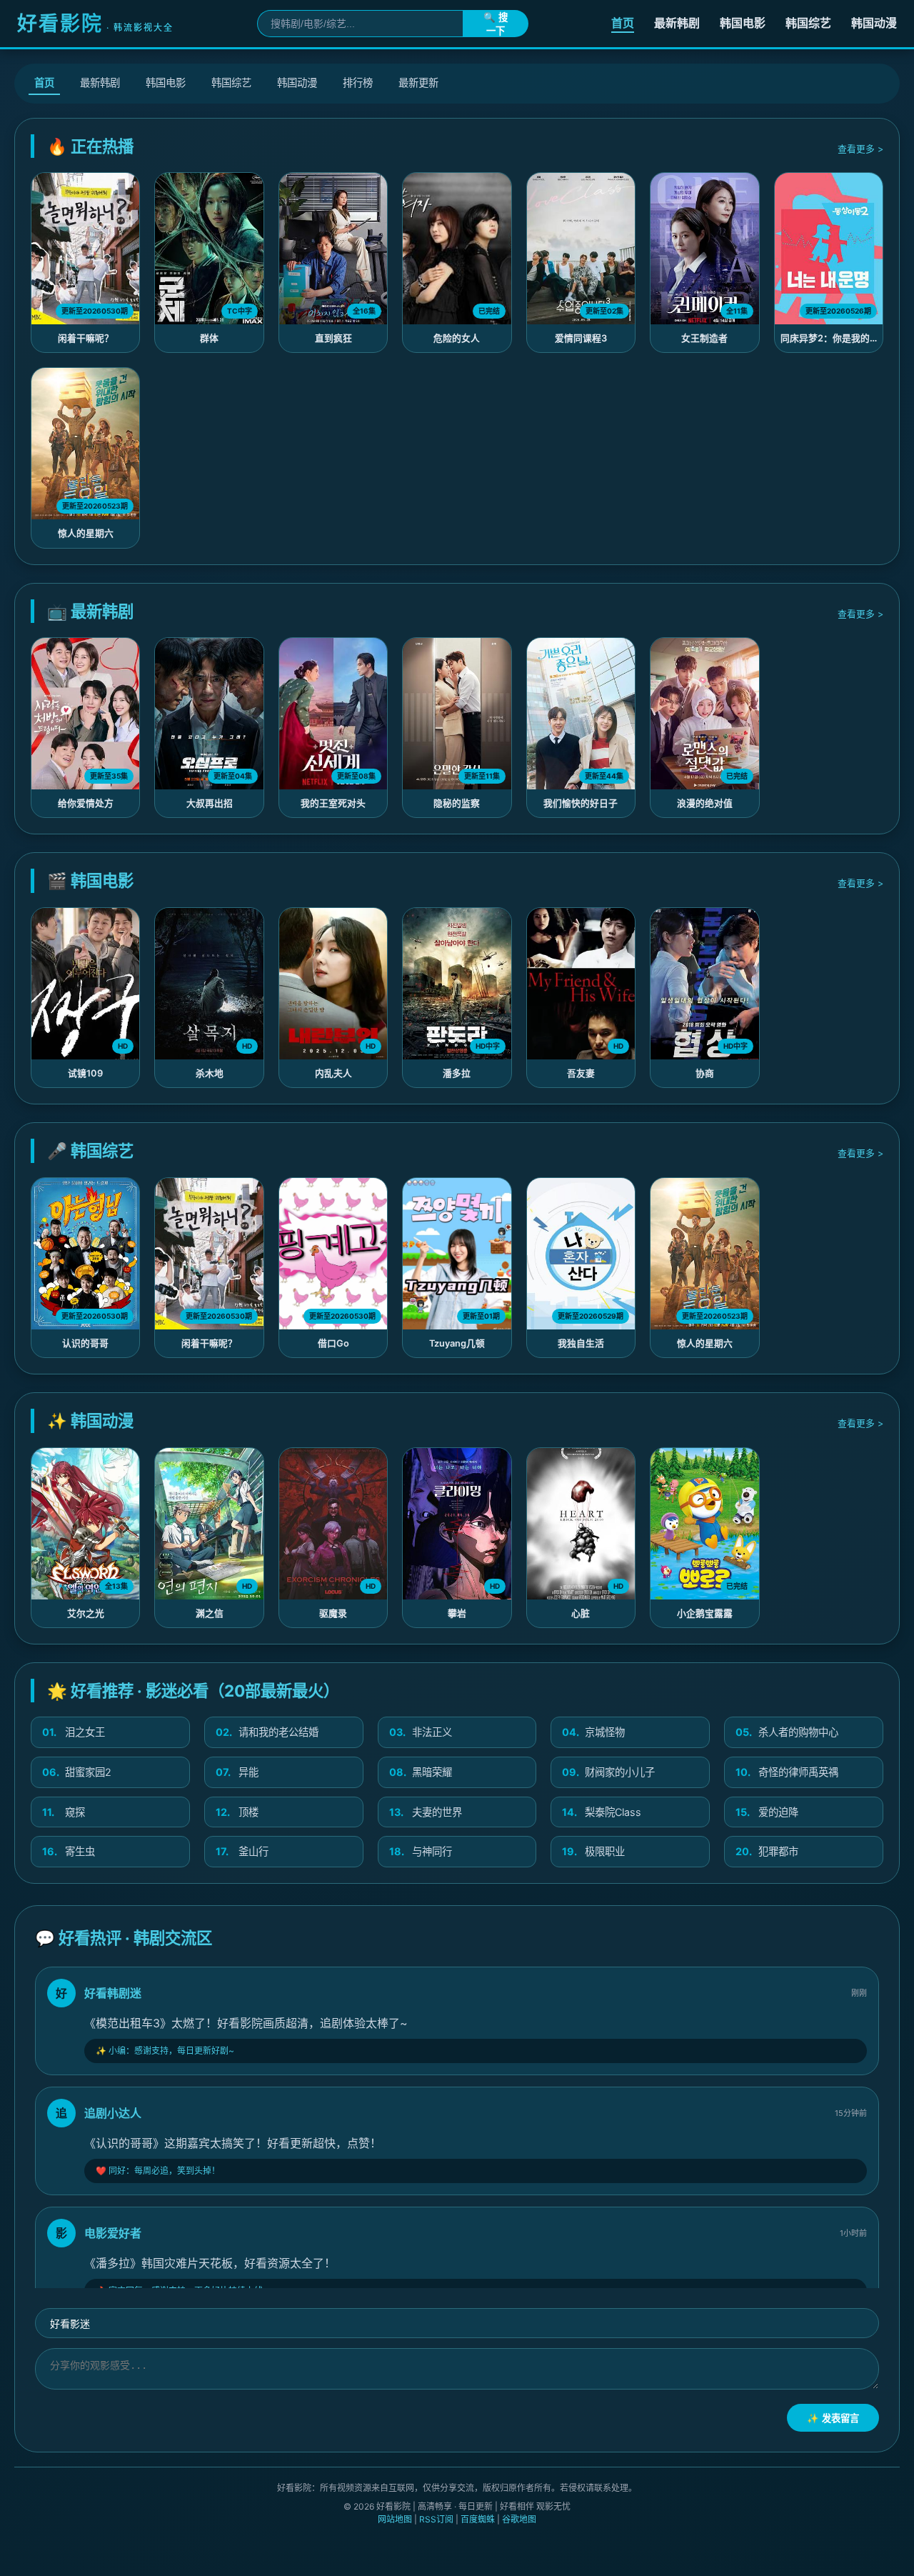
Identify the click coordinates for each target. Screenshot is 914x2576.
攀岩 (457, 1613)
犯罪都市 (767, 1851)
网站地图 (395, 2519)
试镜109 (85, 1073)
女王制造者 (704, 338)
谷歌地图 (519, 2519)
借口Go (333, 1343)
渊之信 (210, 1613)
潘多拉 (457, 1073)
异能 (237, 1772)
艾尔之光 (86, 1613)
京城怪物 (593, 1732)
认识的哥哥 (85, 1343)
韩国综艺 (808, 23)
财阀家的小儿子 (608, 1772)
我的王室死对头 (333, 803)
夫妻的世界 (426, 1812)
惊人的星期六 (86, 533)
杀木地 (210, 1073)
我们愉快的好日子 (581, 803)
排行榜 (358, 83)
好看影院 (95, 24)
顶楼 (237, 1812)
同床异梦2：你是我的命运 (834, 338)
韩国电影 (743, 23)
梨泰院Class (602, 1812)
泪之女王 (74, 1732)
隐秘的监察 (457, 803)
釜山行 (242, 1851)
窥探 (64, 1812)
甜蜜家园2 (77, 1772)
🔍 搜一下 (496, 24)
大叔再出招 (210, 803)
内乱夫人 (333, 1073)
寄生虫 (69, 1851)
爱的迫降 (767, 1812)
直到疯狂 (333, 338)
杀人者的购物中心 (787, 1732)
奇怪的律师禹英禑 (787, 1772)
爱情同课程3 (581, 338)
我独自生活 (581, 1343)
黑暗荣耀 (421, 1772)
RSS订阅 (436, 2519)
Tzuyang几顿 (457, 1343)
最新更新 (418, 83)
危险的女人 (457, 338)
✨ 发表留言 (833, 2418)
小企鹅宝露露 (705, 1613)
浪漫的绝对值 (705, 803)
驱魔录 (333, 1613)
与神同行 (421, 1851)
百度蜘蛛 (478, 2519)
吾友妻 (581, 1073)
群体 (209, 338)
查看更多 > (860, 149)
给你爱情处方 (86, 803)
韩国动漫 (874, 23)
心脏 (581, 1613)
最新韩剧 (677, 23)
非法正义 (421, 1732)
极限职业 (593, 1851)
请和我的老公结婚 (267, 1732)
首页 (623, 23)
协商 (705, 1073)
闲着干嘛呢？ (86, 338)
